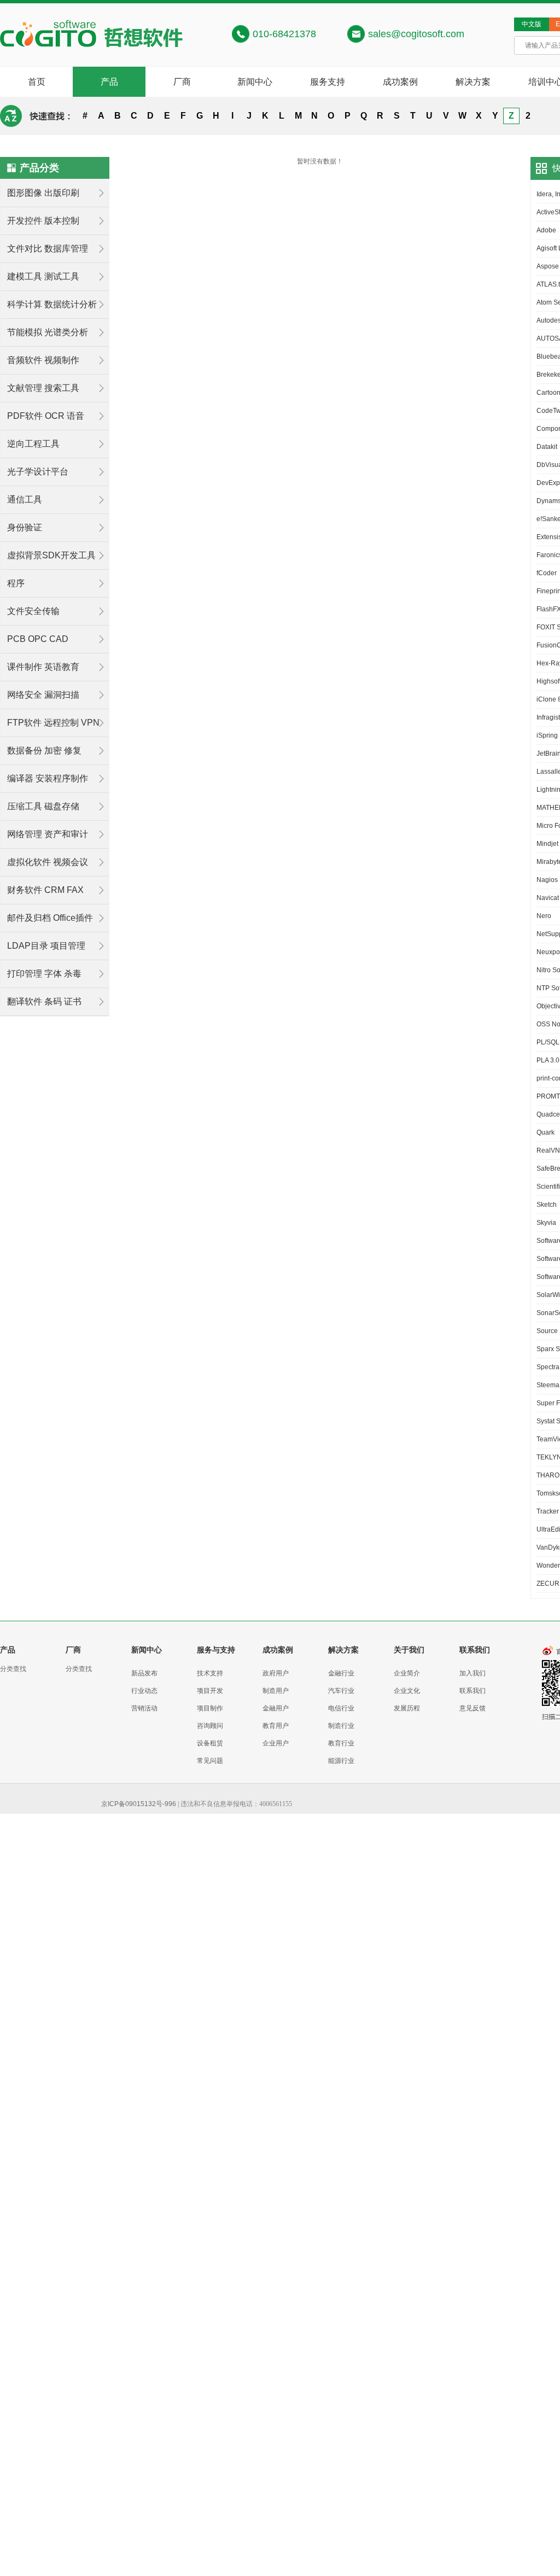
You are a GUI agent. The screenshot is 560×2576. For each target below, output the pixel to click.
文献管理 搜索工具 (43, 388)
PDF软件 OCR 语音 (46, 416)
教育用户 (276, 1726)
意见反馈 (472, 1708)
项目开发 (210, 1691)
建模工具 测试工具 (43, 276)
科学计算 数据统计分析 (52, 304)
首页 (37, 82)
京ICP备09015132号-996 (139, 1804)
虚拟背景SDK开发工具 (51, 555)
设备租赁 (210, 1743)
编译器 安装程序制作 (48, 778)
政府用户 (276, 1673)
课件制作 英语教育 (43, 667)
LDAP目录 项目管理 (46, 946)
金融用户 (276, 1708)
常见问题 (210, 1761)
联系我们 (472, 1691)
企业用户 (276, 1743)
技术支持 (210, 1673)
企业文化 (407, 1691)
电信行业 (341, 1708)
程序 (16, 583)
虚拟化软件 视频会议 (48, 862)
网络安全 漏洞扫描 (43, 695)
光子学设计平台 (38, 472)
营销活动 (144, 1708)
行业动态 (144, 1691)
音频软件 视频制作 (43, 360)
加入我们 (472, 1673)
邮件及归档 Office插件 (50, 918)
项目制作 (210, 1708)
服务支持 (328, 82)
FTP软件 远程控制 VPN (53, 723)
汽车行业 (341, 1691)
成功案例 (400, 82)
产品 (109, 82)
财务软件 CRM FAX (45, 890)
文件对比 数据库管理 (48, 249)
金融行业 (341, 1673)
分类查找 (13, 1669)
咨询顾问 (210, 1726)
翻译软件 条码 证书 (44, 1001)
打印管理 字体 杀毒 (44, 974)
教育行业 (341, 1743)
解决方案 (473, 82)
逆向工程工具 (33, 444)
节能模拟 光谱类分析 (48, 332)
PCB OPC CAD (38, 639)
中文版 (532, 24)
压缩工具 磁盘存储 (43, 806)
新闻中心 (255, 82)
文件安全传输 (33, 611)
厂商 (182, 82)
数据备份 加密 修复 (44, 750)
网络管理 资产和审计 (48, 834)
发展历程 (407, 1708)
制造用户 (276, 1691)
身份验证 (25, 527)
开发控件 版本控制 (43, 221)
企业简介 (407, 1673)
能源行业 (341, 1761)
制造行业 (341, 1726)
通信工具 (25, 500)
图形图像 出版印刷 (43, 193)
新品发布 (144, 1673)
